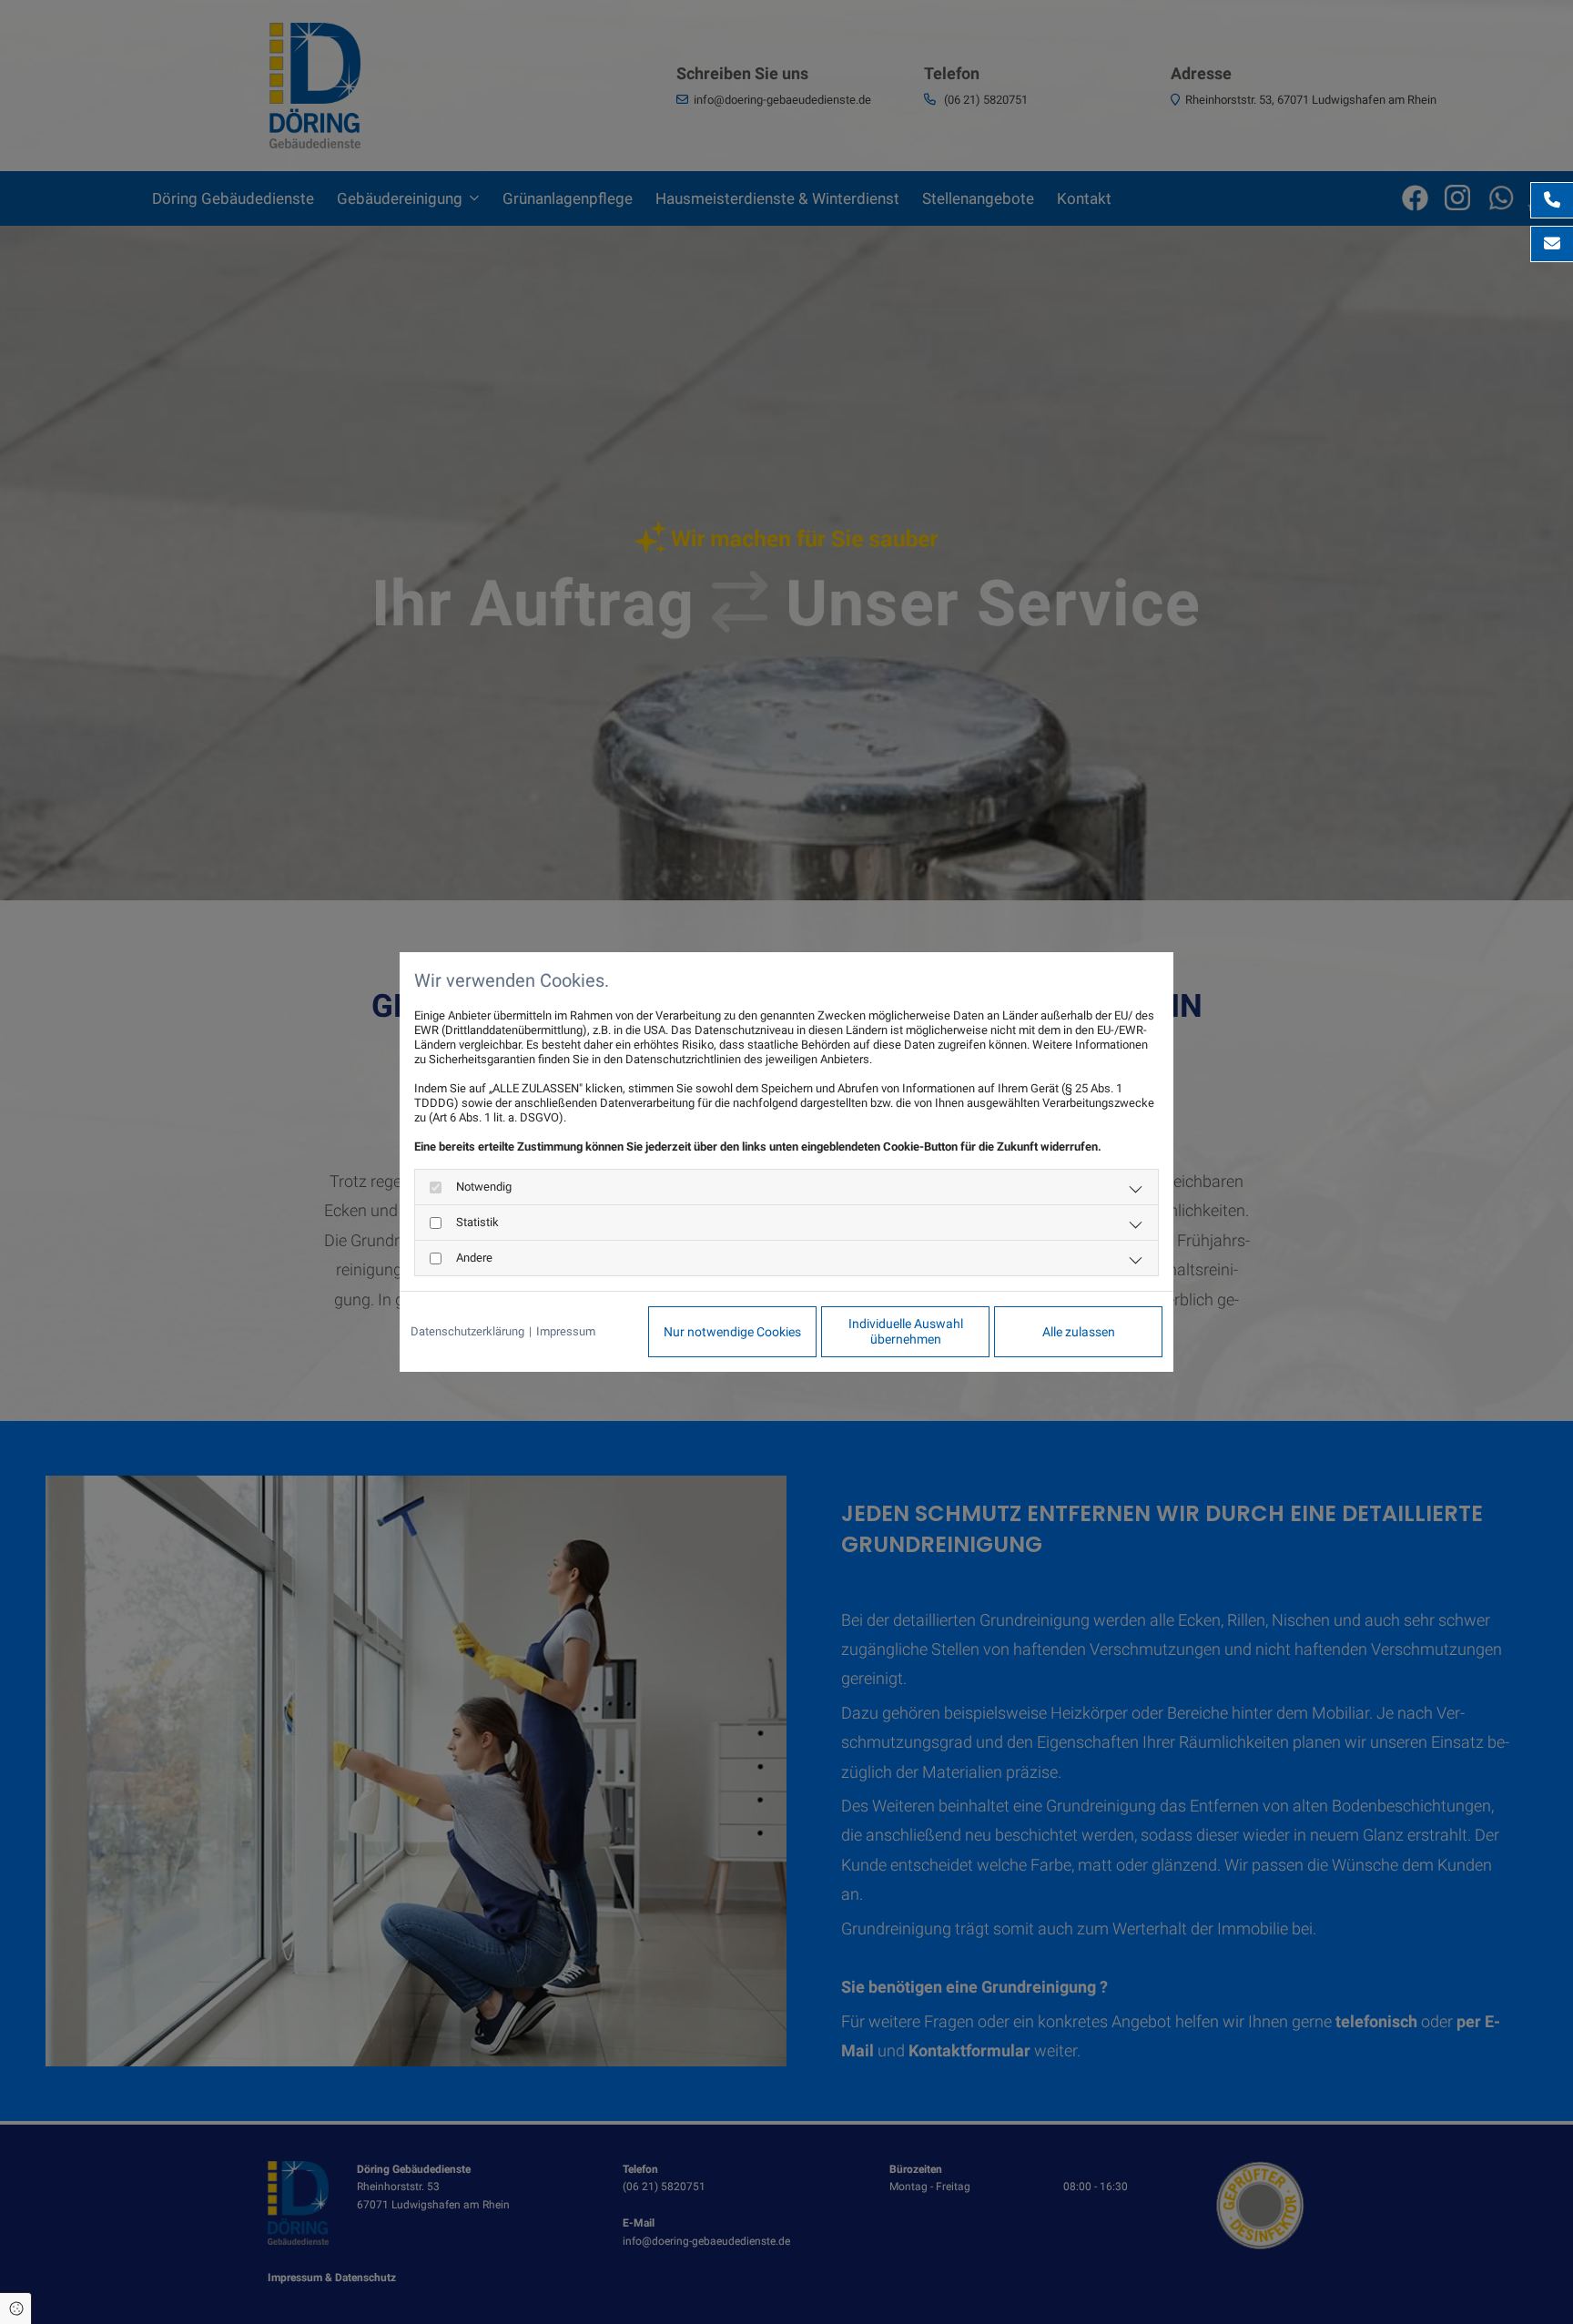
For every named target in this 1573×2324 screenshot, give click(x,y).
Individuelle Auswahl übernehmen (906, 1331)
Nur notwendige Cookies (732, 1332)
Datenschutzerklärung (467, 1331)
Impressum (566, 1331)
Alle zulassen (1079, 1332)
